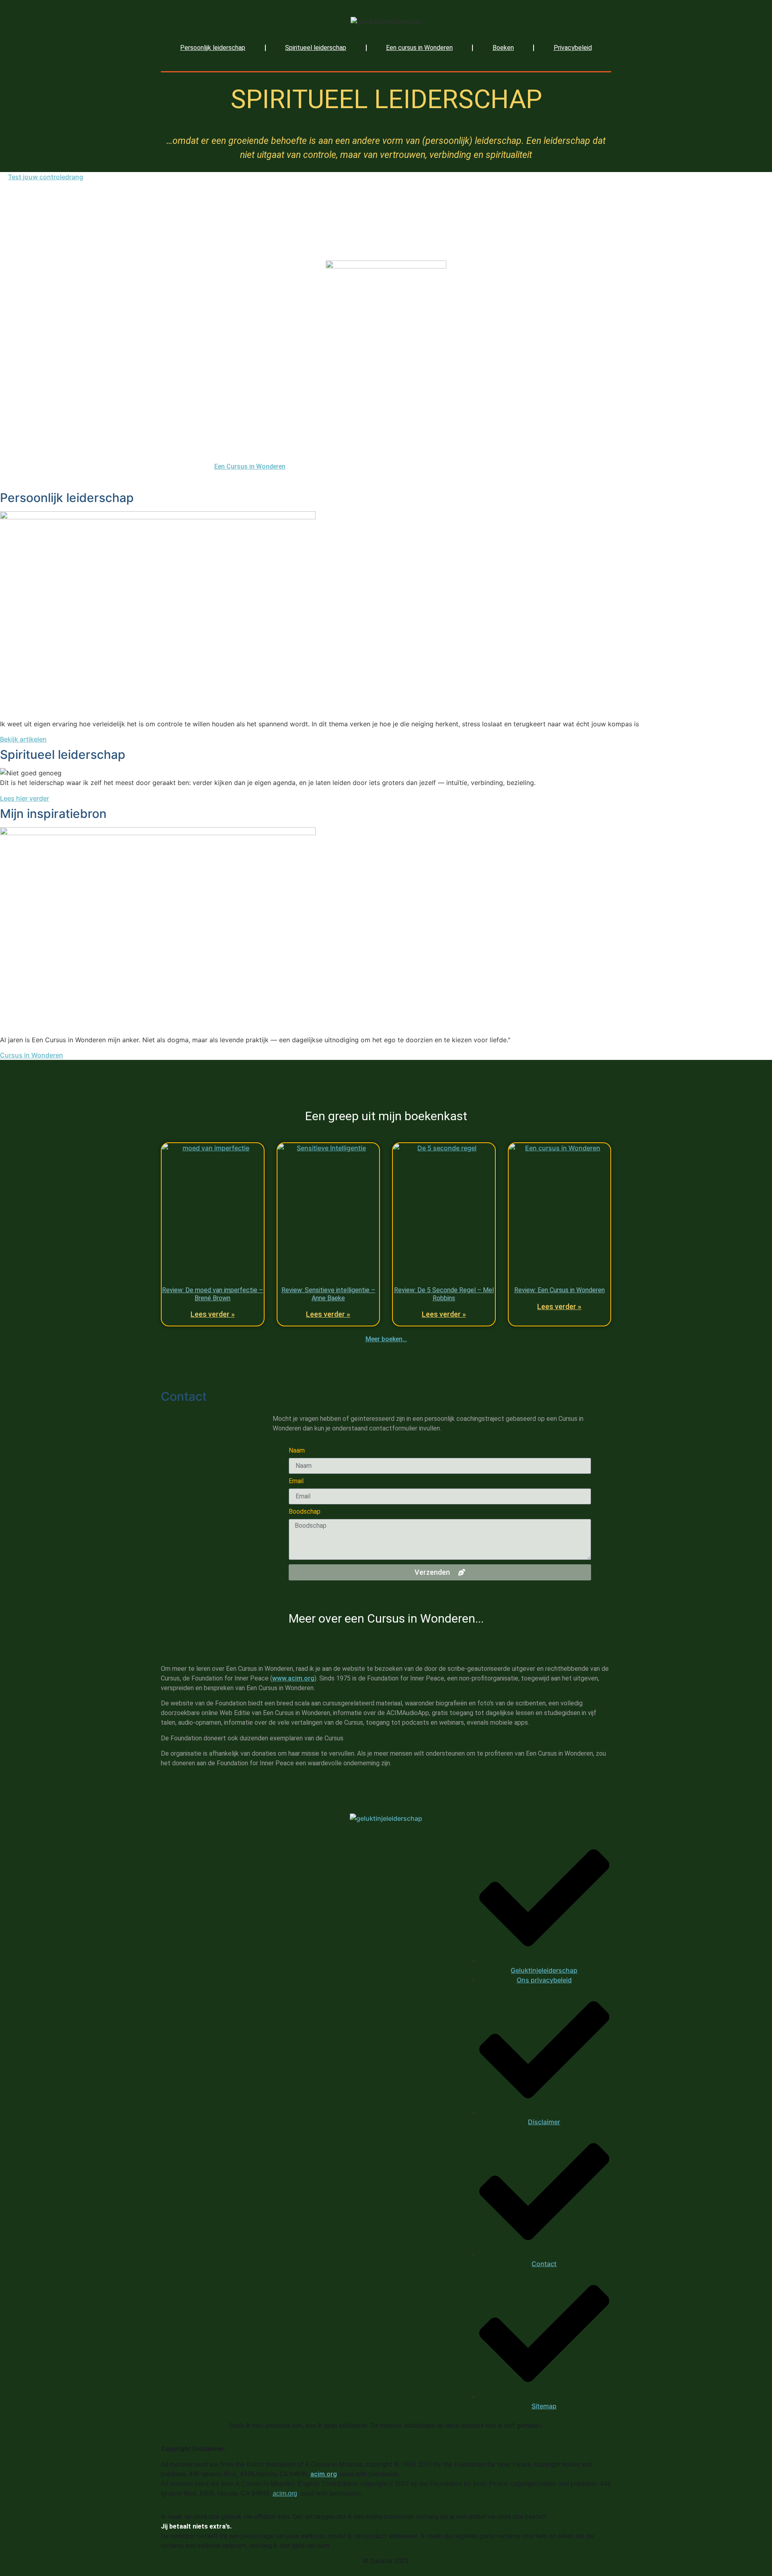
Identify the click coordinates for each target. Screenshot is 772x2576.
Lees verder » (213, 1314)
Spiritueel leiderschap (316, 48)
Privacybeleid (573, 48)
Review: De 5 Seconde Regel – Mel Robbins (444, 1294)
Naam (297, 1451)
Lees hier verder (25, 798)
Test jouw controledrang (46, 177)
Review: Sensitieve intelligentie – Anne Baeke (328, 1294)
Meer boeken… (386, 1339)
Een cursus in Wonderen (419, 48)
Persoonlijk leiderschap (213, 48)
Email (296, 1481)
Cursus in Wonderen (32, 1055)
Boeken (503, 48)
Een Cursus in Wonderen (250, 466)
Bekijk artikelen (23, 739)
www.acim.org (293, 1678)
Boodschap (305, 1512)
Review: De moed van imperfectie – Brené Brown (213, 1294)
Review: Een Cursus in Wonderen (559, 1290)
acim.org (324, 2474)
